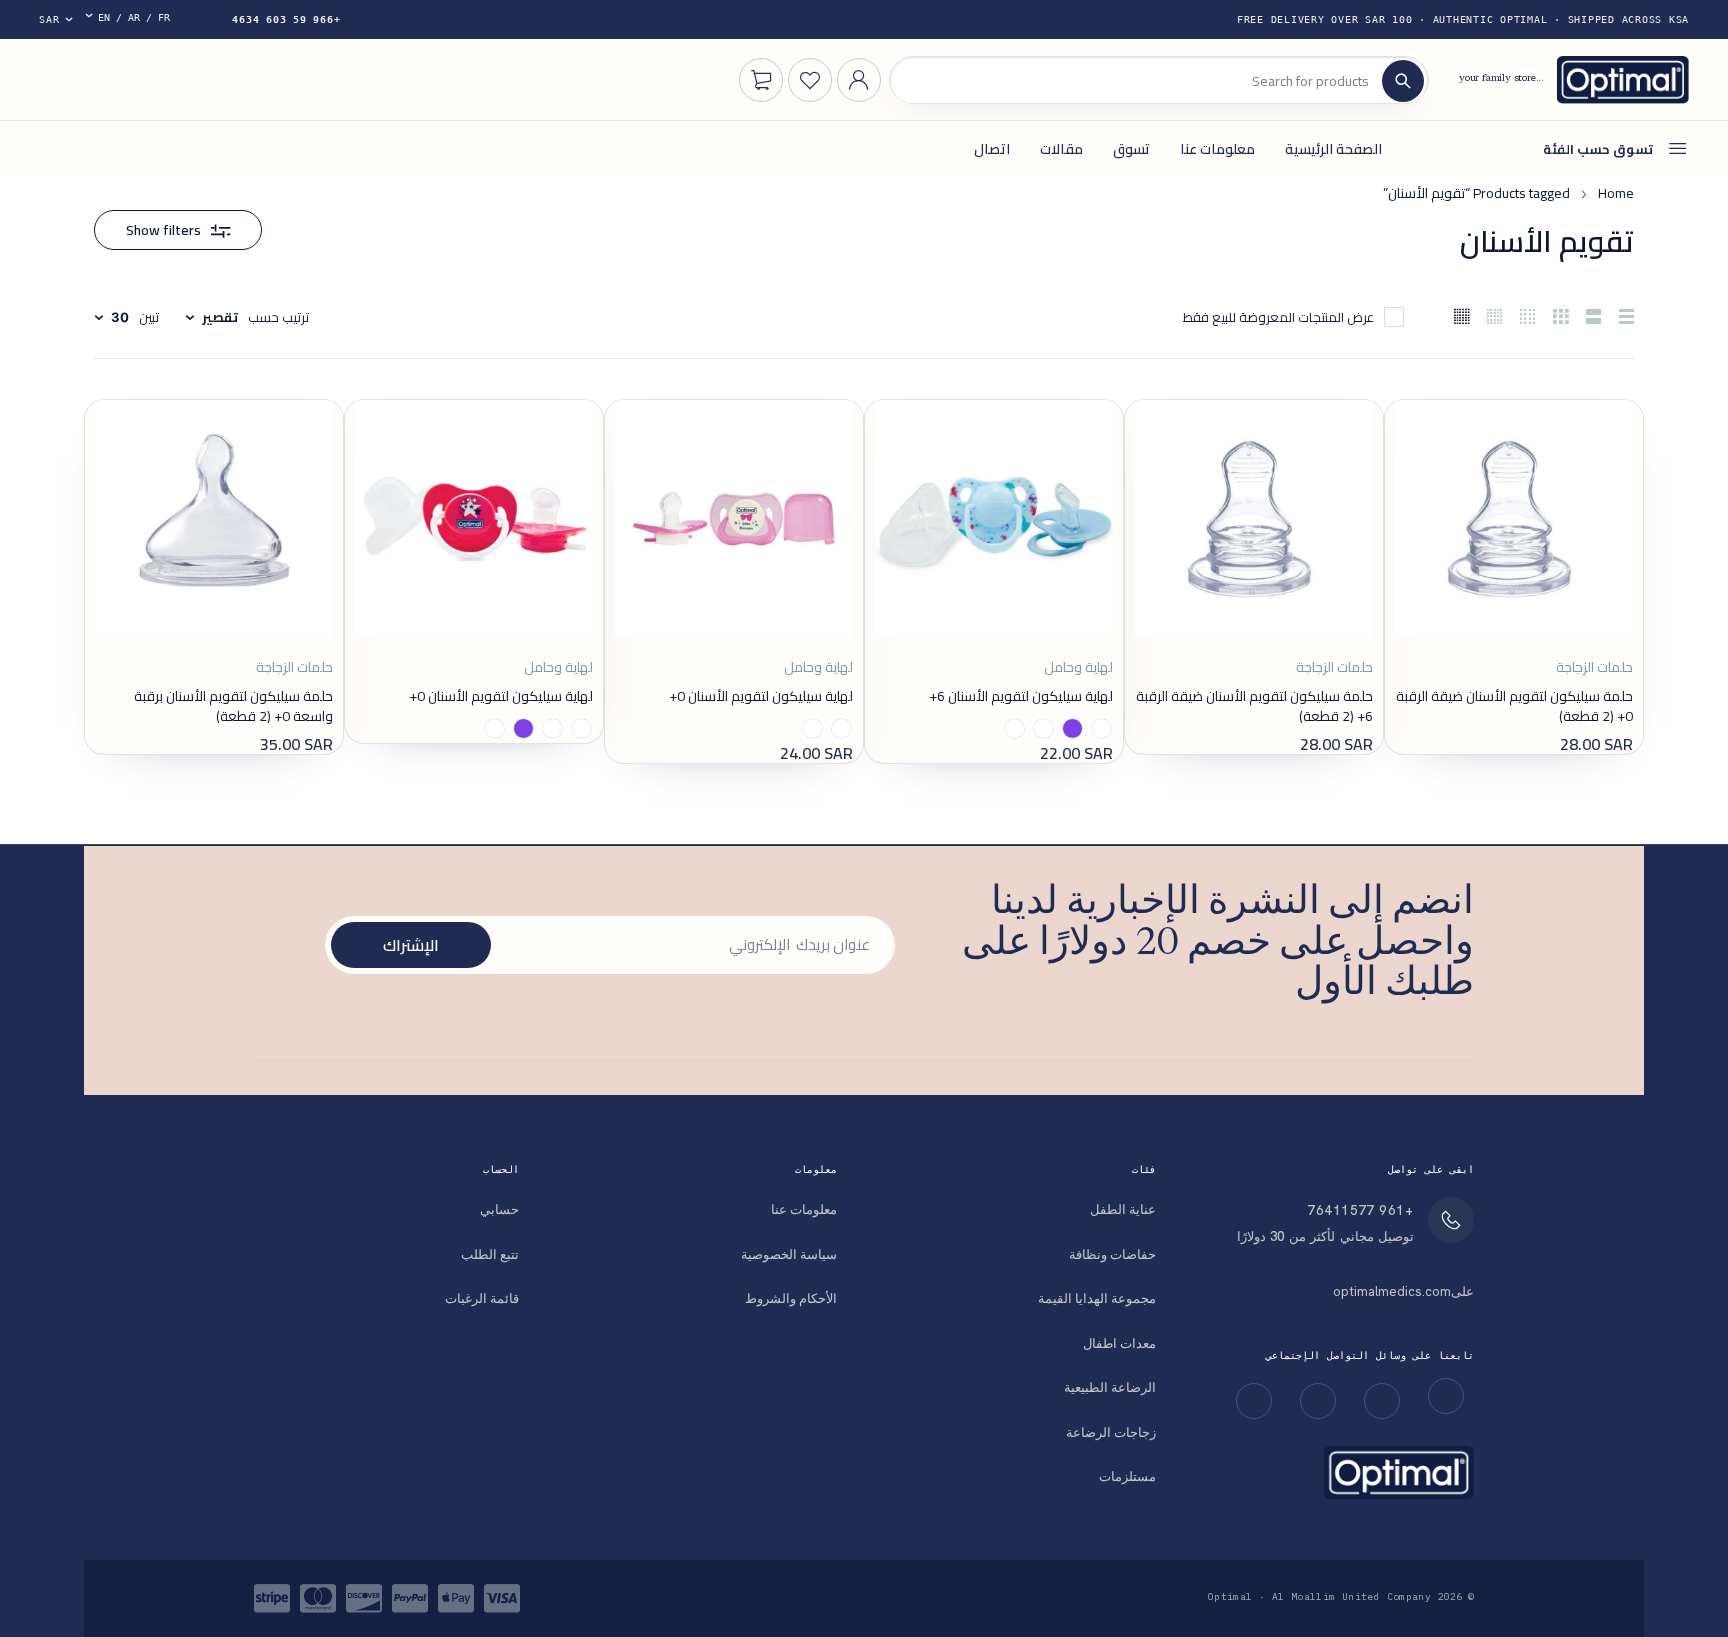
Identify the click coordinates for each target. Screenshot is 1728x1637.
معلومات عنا (804, 1209)
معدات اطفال (1119, 1343)
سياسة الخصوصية (789, 1254)
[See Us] (1446, 1396)
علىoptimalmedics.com (1403, 1291)
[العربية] (134, 19)
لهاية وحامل (1078, 668)
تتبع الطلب (490, 1254)
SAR (49, 19)
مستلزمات (1127, 1476)
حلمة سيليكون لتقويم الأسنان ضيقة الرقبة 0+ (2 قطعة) (1514, 706)
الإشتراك (411, 945)
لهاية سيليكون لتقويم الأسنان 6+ (1021, 696)
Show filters (163, 230)
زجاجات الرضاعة (1111, 1432)
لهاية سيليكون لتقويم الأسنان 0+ (761, 696)
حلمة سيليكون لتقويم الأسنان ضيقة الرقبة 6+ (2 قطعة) (1254, 706)
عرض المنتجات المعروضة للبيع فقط (1278, 317)
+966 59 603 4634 (286, 19)
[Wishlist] (810, 80)
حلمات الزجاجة (1594, 668)
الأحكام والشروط (791, 1298)
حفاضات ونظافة (1112, 1254)
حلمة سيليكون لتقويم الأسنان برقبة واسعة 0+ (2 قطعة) (233, 706)
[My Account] (859, 80)
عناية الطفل (1123, 1209)
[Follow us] (1318, 1401)
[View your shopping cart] (761, 80)
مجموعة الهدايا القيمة (1097, 1298)
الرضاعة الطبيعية (1110, 1387)
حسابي (499, 1209)
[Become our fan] (1382, 1401)
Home (1616, 193)
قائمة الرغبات (482, 1298)
